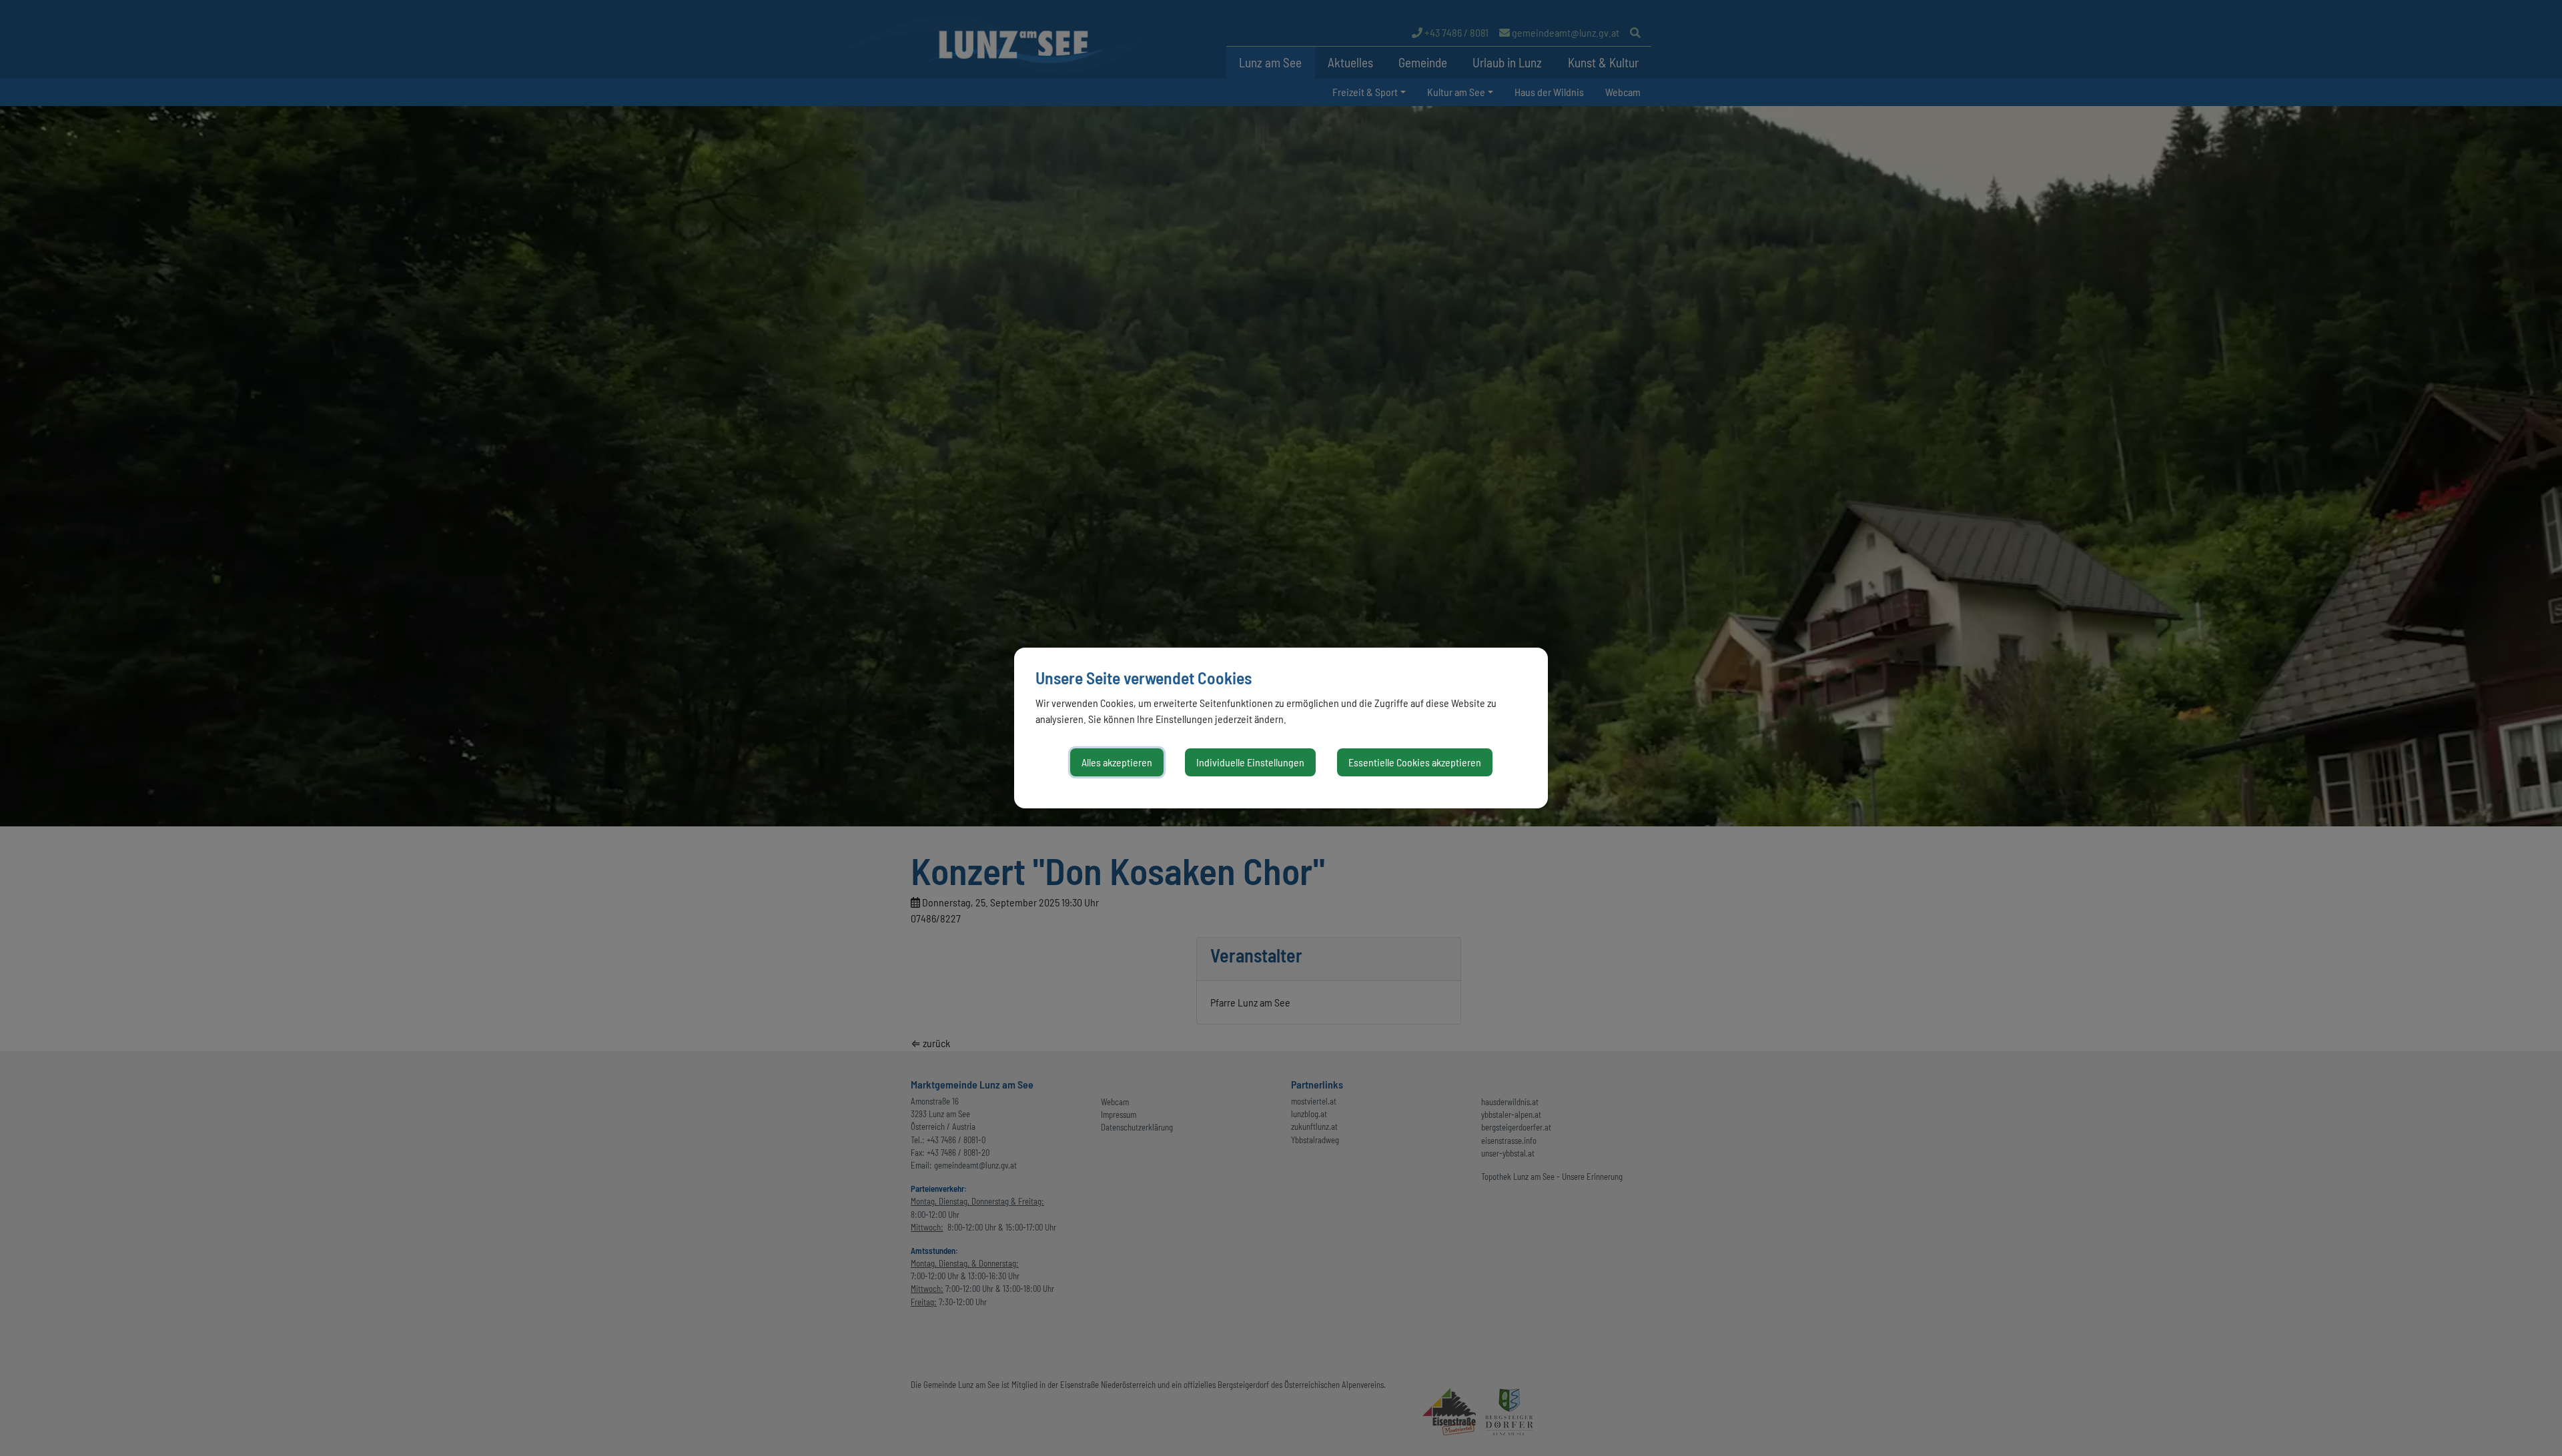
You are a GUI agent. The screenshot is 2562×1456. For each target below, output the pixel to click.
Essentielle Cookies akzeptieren (1415, 762)
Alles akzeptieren (1117, 762)
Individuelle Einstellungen (1250, 762)
